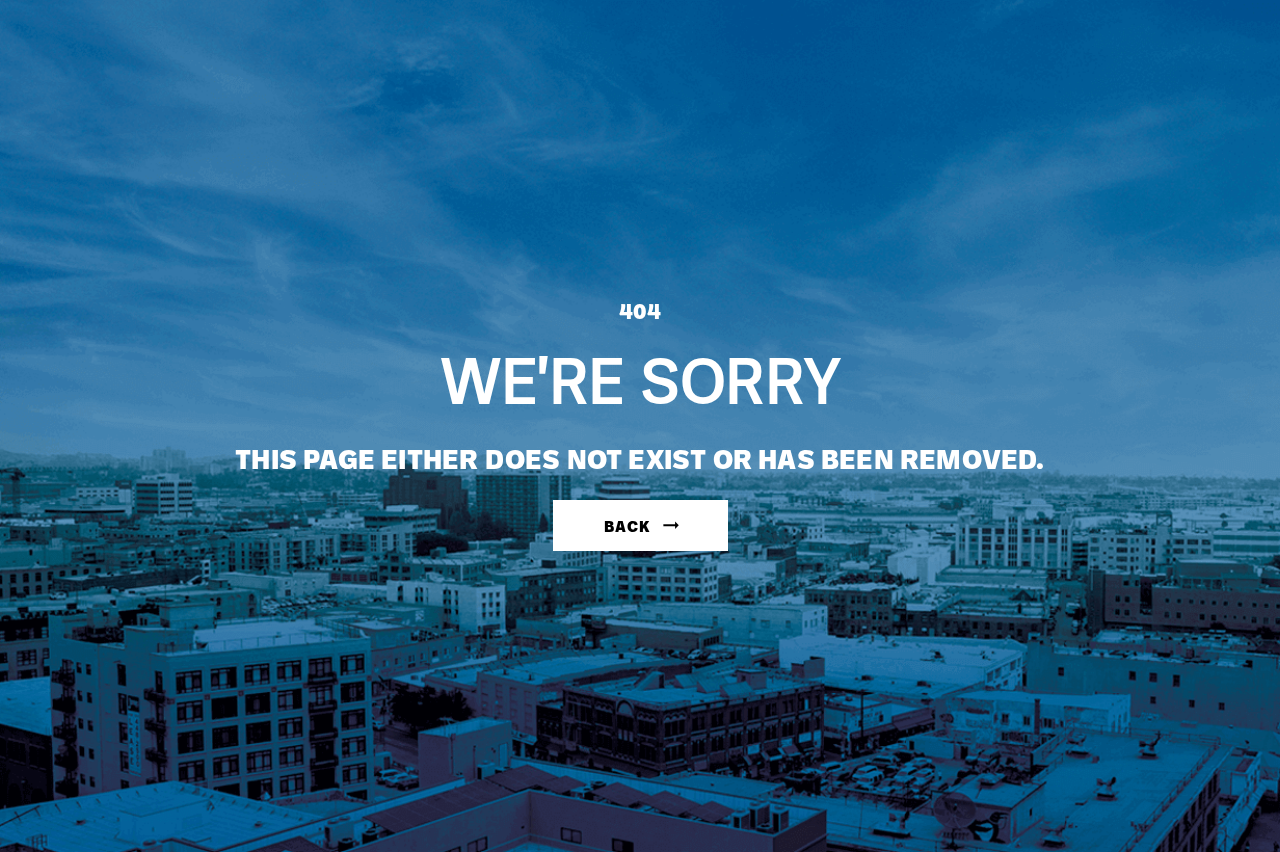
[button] (640, 525)
